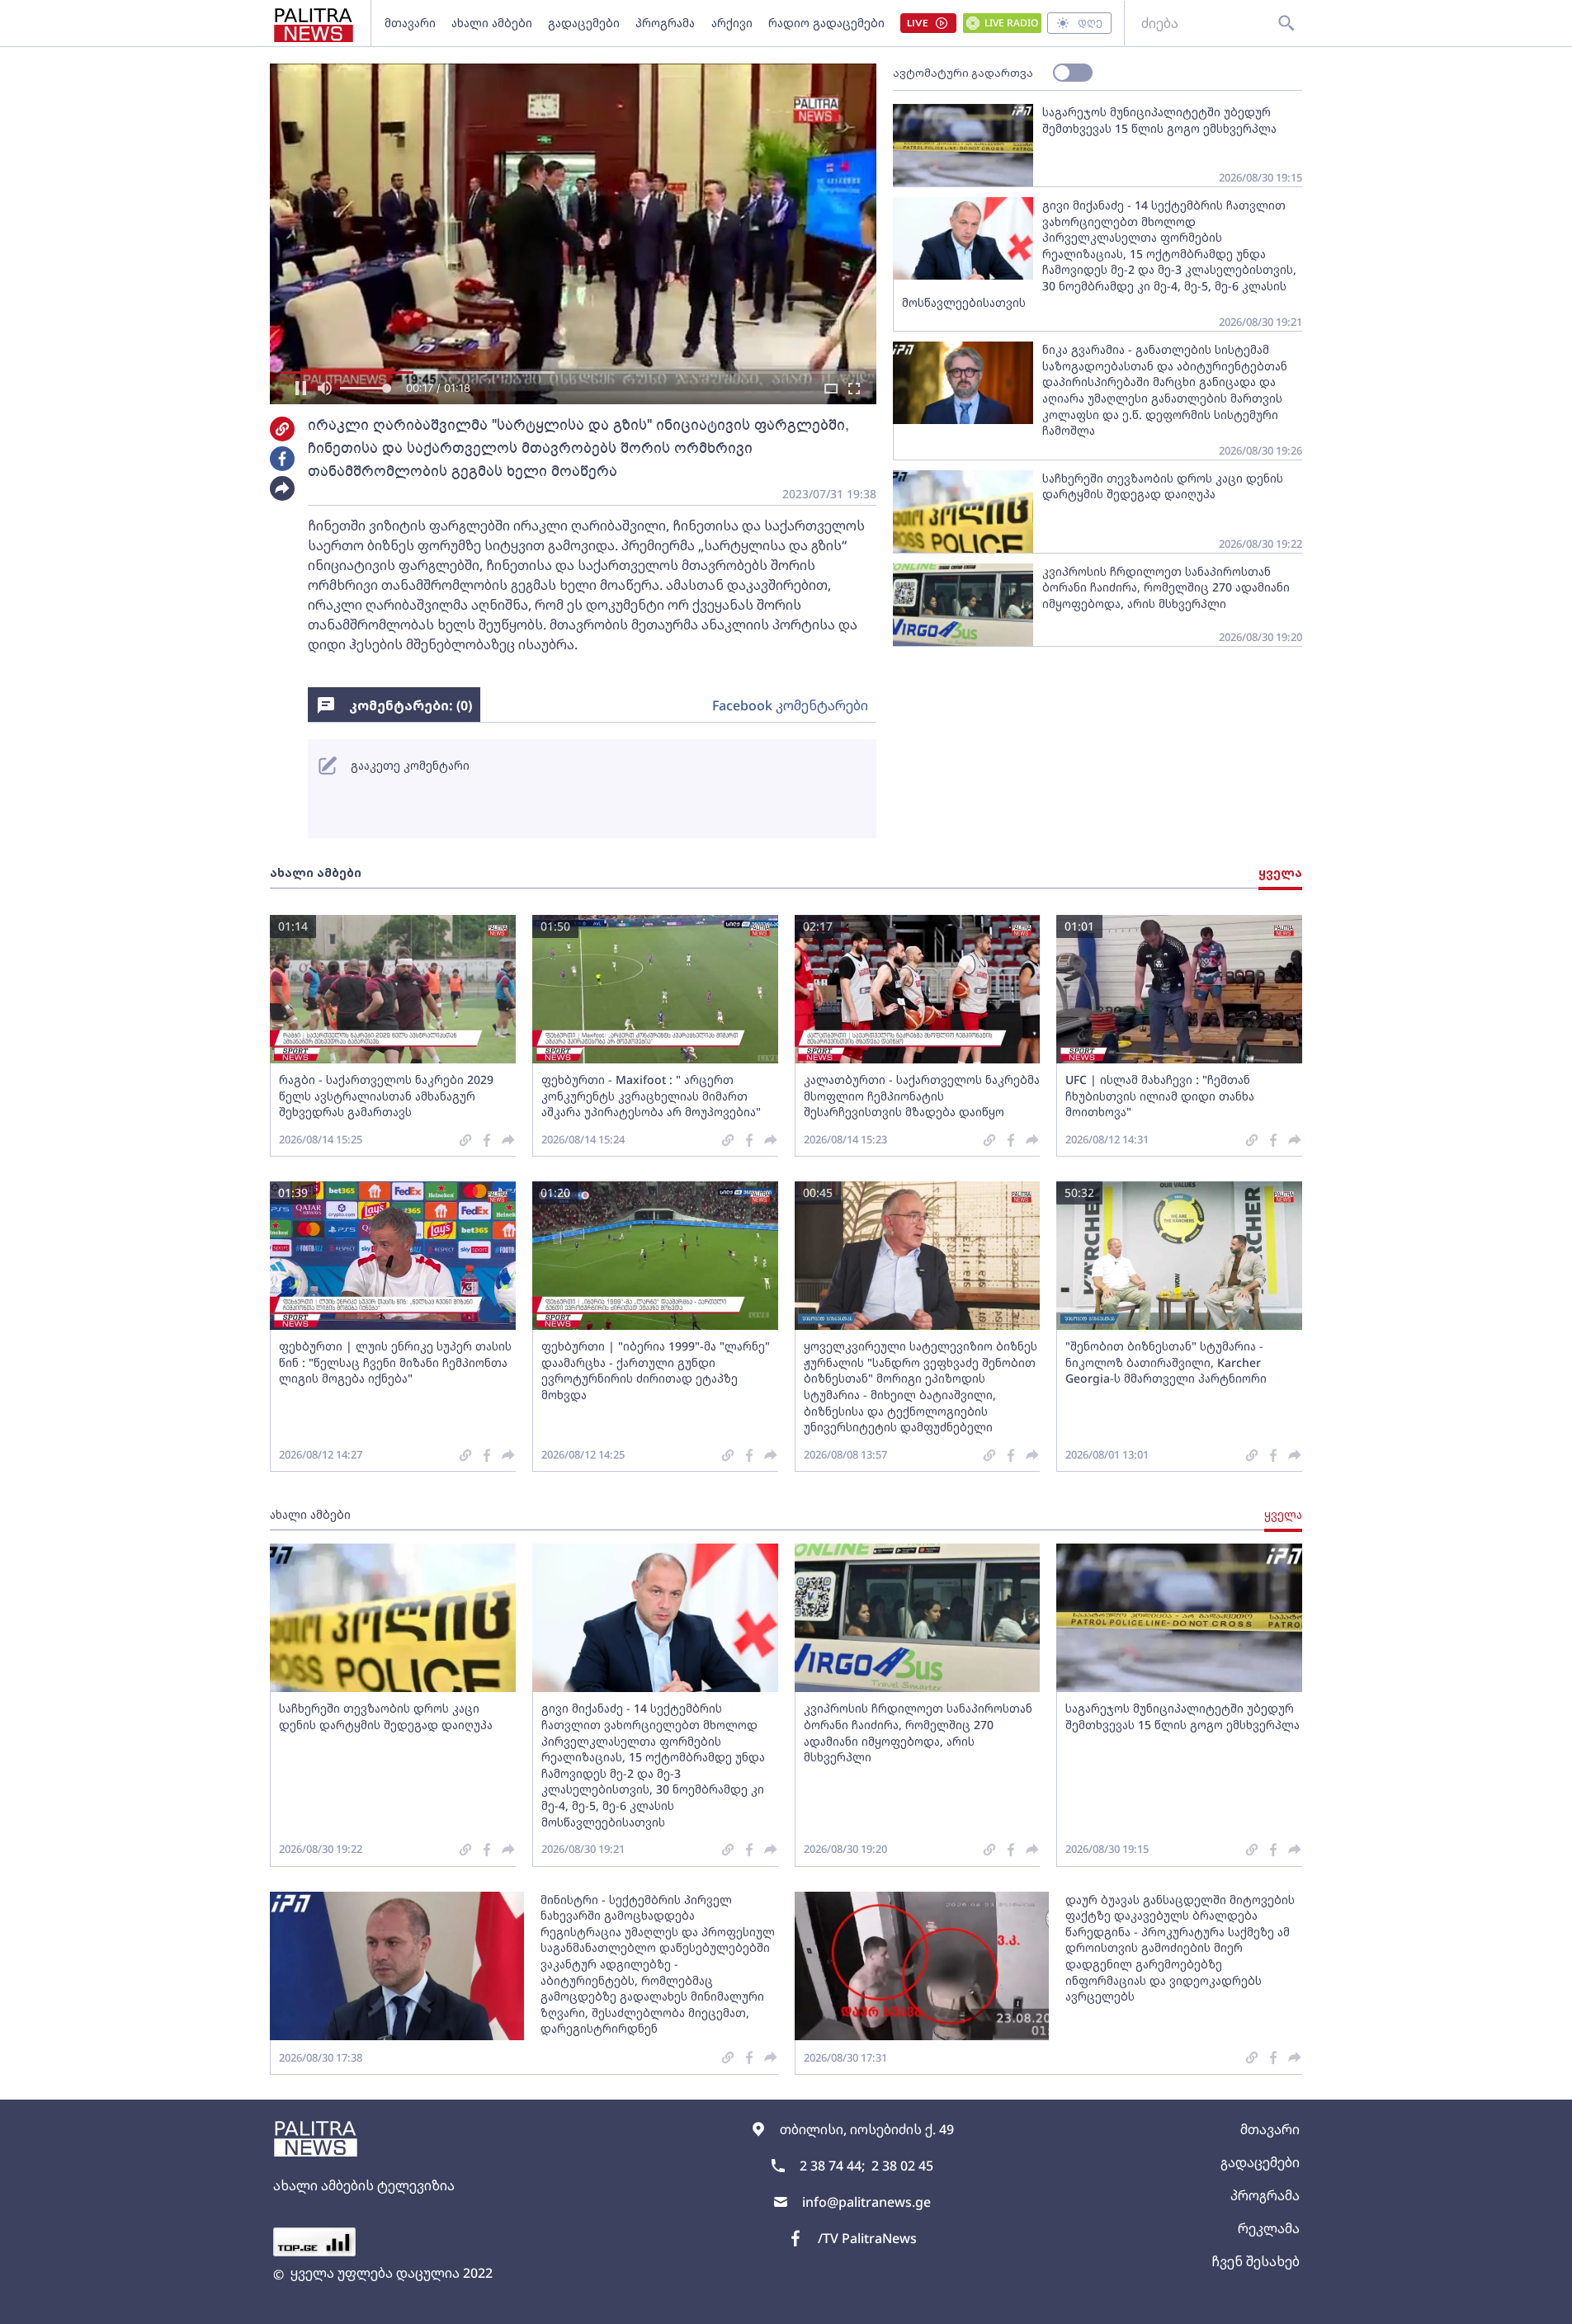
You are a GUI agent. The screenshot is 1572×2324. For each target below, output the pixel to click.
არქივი (732, 23)
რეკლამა (1269, 2228)
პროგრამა (665, 23)
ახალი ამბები (492, 23)
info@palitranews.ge (866, 2202)
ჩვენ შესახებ (1256, 2261)
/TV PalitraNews (867, 2238)
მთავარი (410, 23)
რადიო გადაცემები (826, 23)
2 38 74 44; (832, 2166)
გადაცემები (584, 23)
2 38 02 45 (902, 2166)
